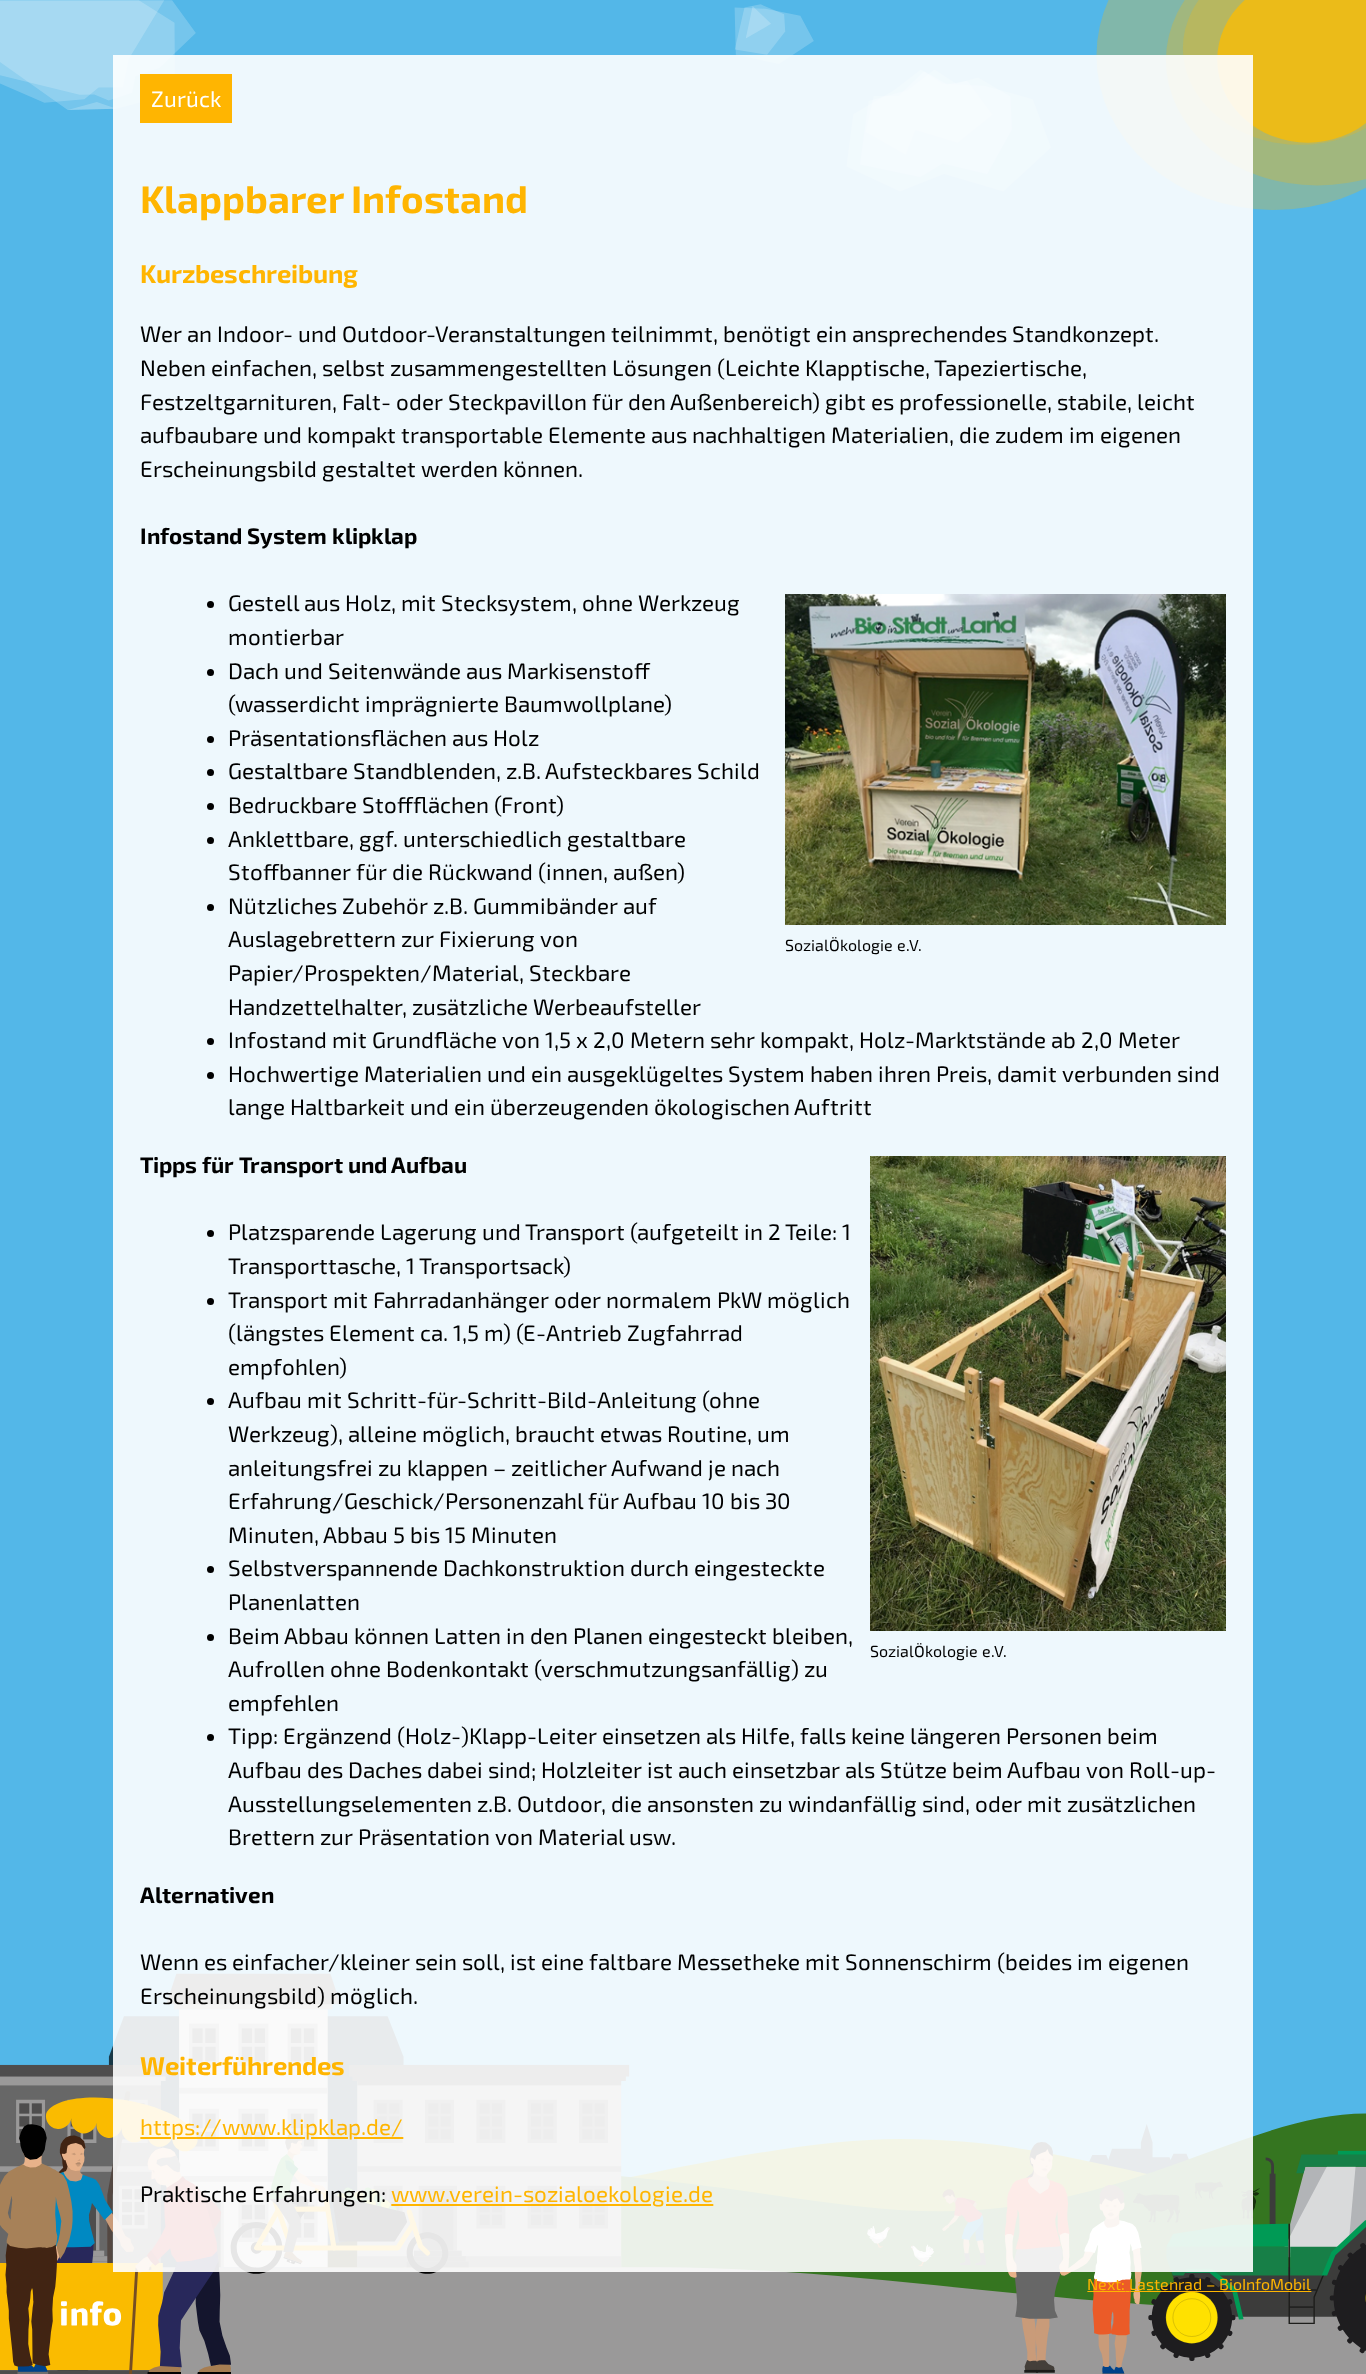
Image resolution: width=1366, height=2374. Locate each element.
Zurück (186, 98)
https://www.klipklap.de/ (271, 2126)
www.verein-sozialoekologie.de (552, 2193)
